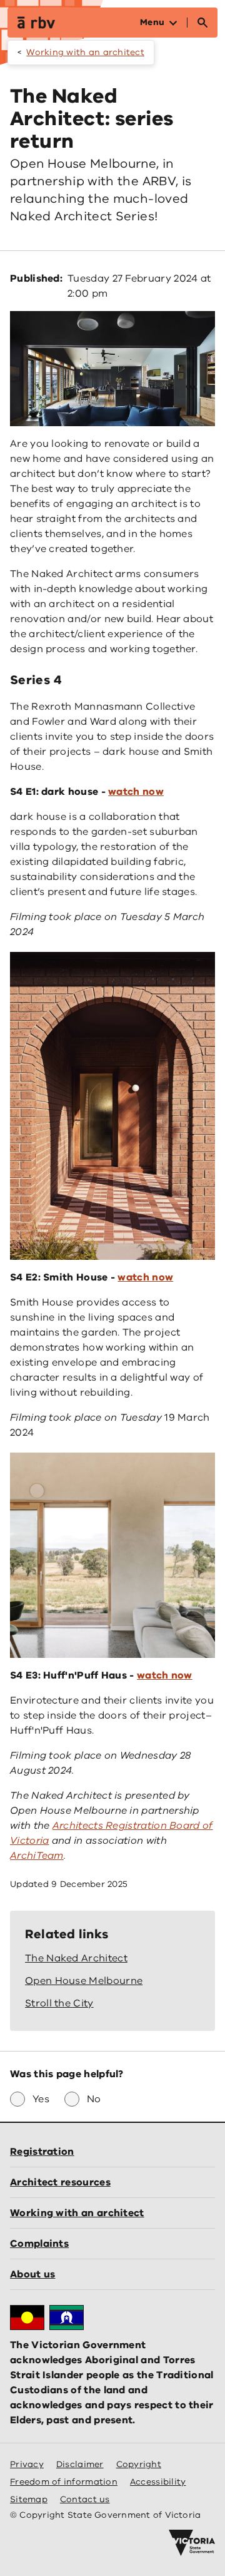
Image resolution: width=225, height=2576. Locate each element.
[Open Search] (202, 23)
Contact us (85, 2499)
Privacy (27, 2464)
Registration (42, 2152)
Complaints (39, 2244)
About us (32, 2274)
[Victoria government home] (192, 2543)
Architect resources (60, 2182)
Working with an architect (85, 52)
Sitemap (29, 2499)
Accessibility (158, 2482)
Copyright (139, 2464)
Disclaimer (80, 2464)
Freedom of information (64, 2482)
